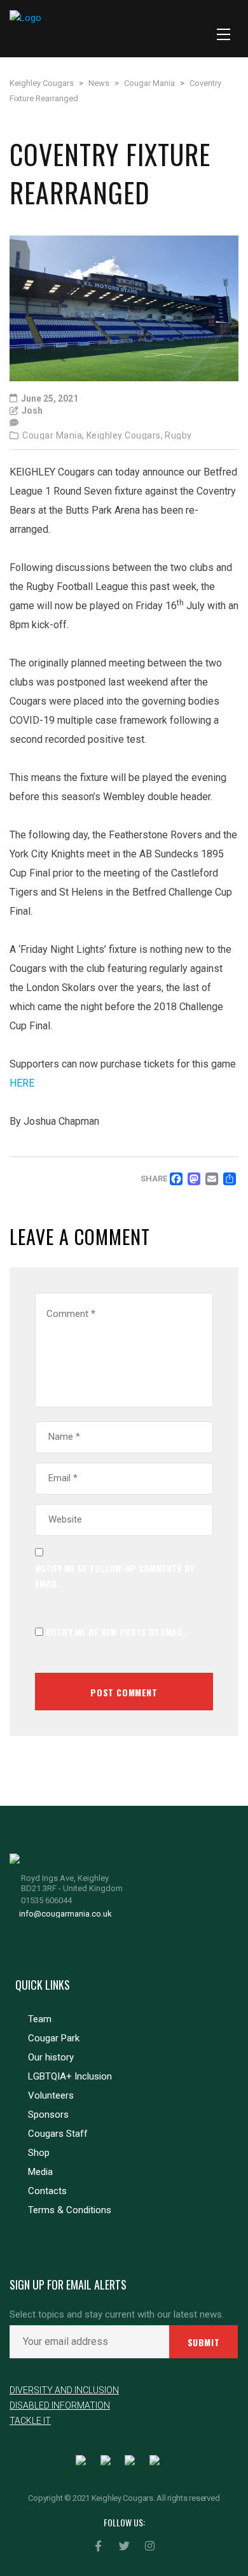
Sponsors (48, 2115)
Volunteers (51, 2095)
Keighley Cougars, (125, 435)
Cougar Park (54, 2038)
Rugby (178, 435)
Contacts (47, 2191)
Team (40, 2019)
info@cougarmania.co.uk (65, 1914)
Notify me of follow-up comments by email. (114, 1576)
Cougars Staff (58, 2134)
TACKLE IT (30, 2421)
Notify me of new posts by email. (116, 1632)
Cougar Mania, (53, 435)
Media (40, 2172)
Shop (39, 2153)
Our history (51, 2057)
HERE (22, 1083)
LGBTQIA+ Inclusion (70, 2076)
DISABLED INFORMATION (60, 2405)
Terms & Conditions (70, 2210)
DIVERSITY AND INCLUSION (64, 2390)
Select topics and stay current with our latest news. (117, 2315)
